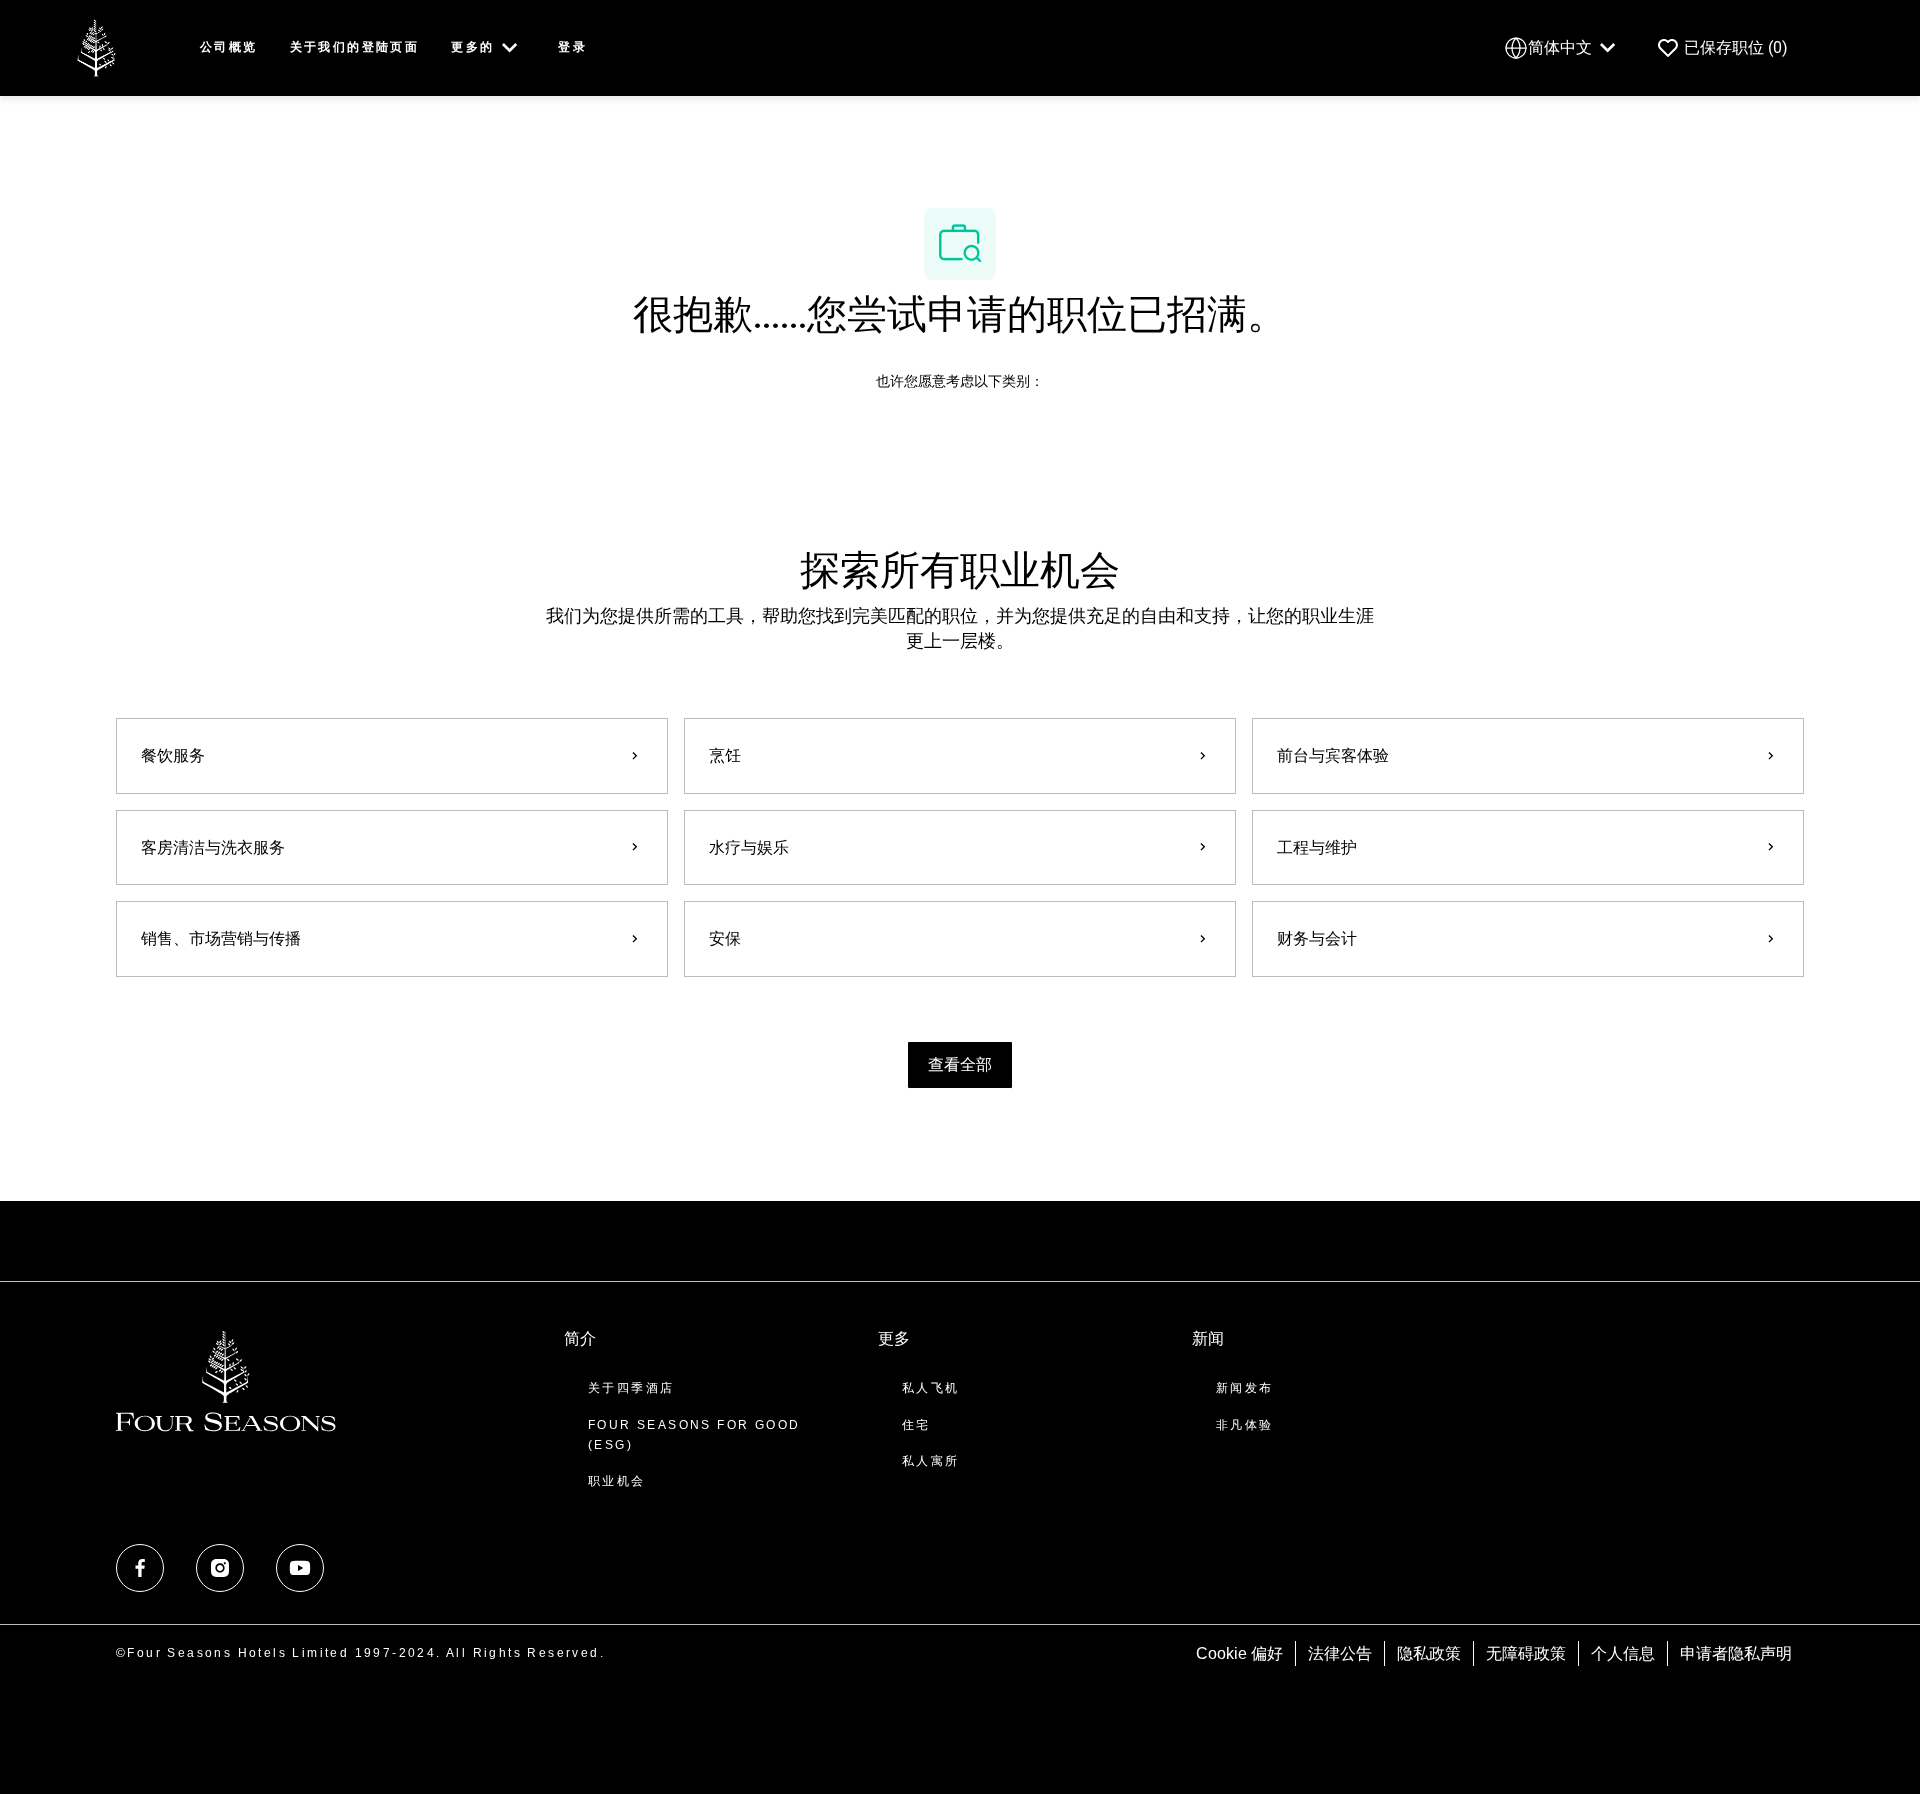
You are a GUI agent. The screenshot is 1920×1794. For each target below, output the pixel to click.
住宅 (916, 1425)
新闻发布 (1245, 1388)
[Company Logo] (96, 46)
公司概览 (229, 47)
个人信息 (1623, 1653)
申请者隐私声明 (1736, 1653)
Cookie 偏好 (1239, 1653)
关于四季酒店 (631, 1388)
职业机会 (617, 1481)
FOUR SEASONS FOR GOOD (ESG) (694, 1435)
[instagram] (220, 1568)
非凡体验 (1245, 1425)
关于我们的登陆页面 (355, 47)
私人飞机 (931, 1388)
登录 (572, 47)
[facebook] (140, 1568)
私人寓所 (931, 1461)
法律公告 (1340, 1653)
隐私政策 (1429, 1653)
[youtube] (300, 1568)
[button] (960, 1065)
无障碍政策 (1526, 1653)
